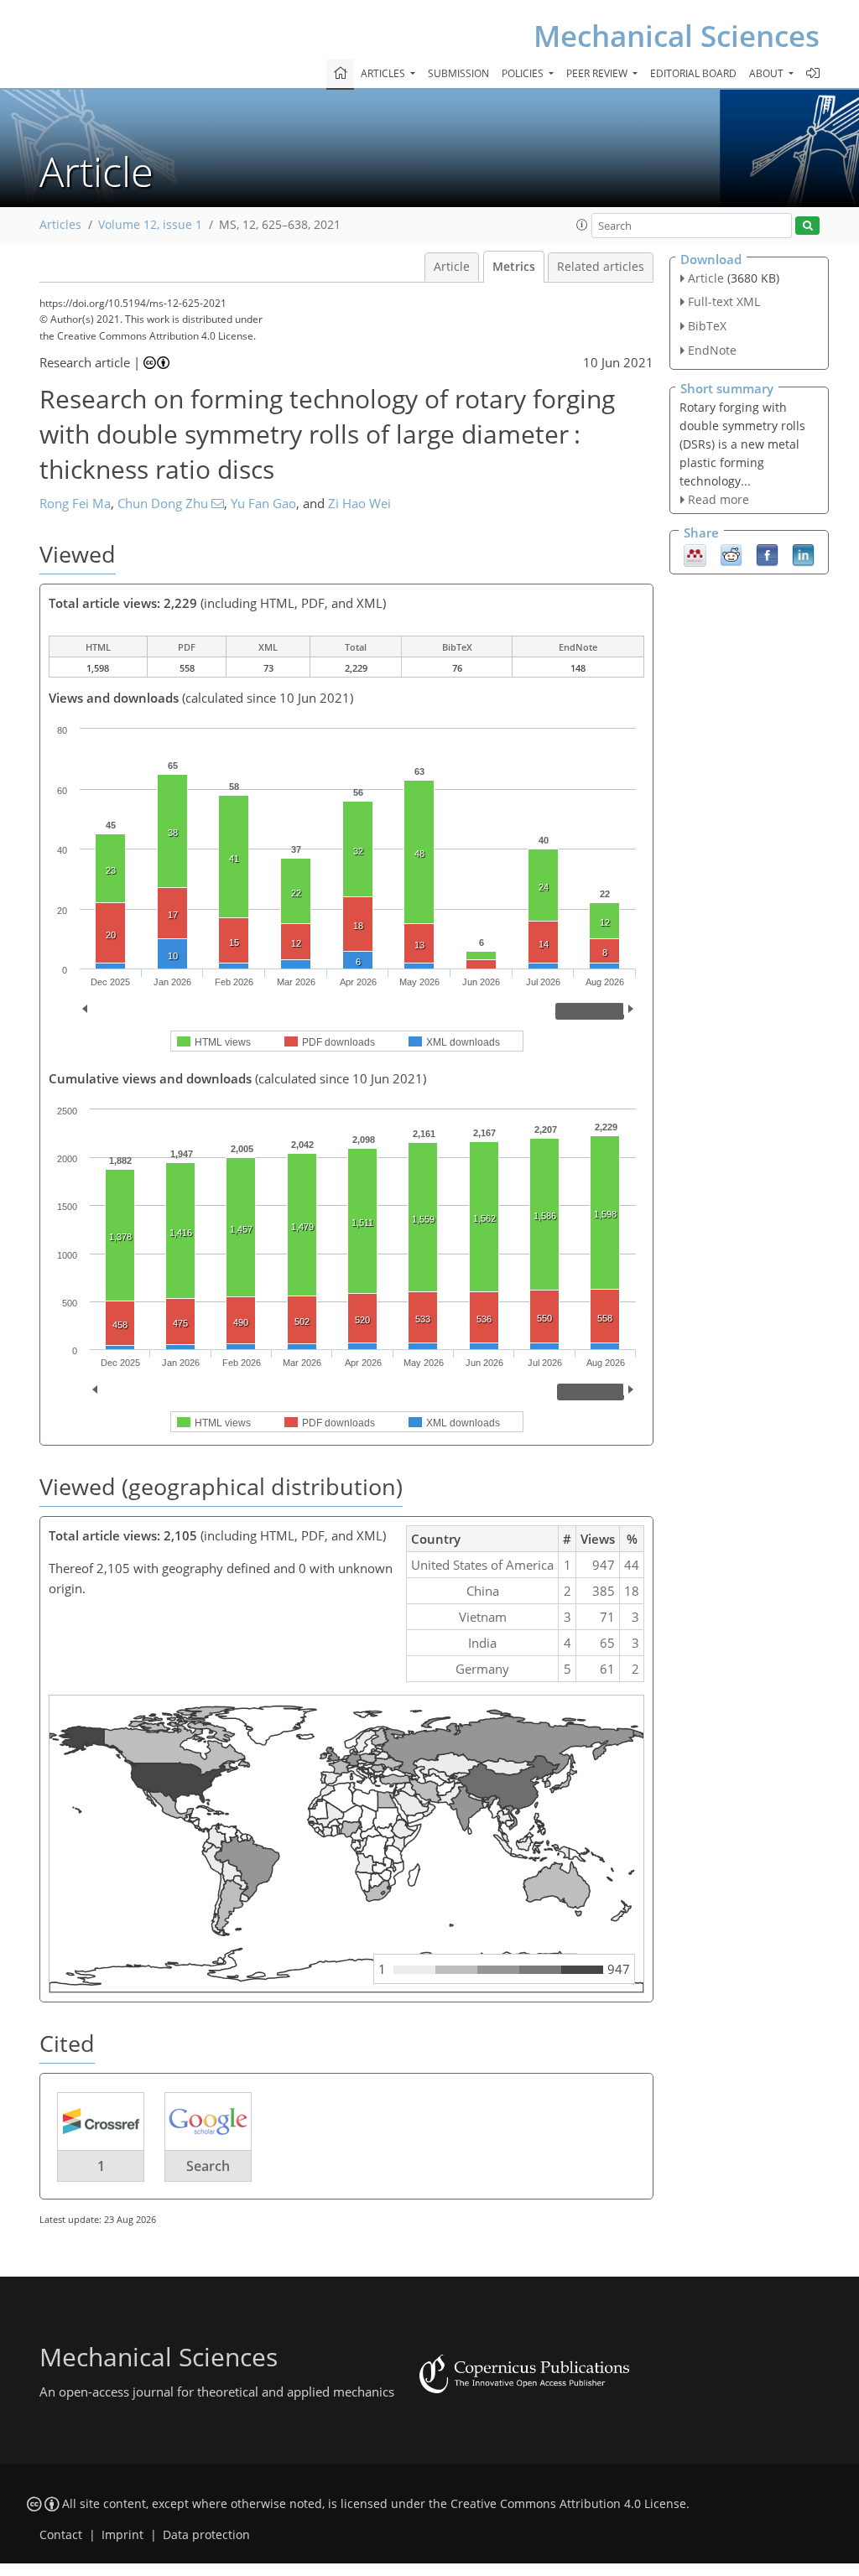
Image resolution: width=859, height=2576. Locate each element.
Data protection (206, 2535)
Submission (458, 73)
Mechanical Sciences (677, 36)
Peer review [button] (598, 73)
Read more (718, 499)
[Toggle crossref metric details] (101, 2120)
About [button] (768, 73)
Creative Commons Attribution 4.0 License (568, 2504)
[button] (582, 225)
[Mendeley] (695, 554)
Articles (60, 225)
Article (452, 267)
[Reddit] (731, 554)
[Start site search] (807, 226)
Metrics (514, 267)
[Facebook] (767, 554)
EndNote (712, 350)
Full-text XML (724, 301)
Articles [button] (384, 73)
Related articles (601, 267)
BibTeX (707, 326)
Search (208, 2166)
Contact (61, 2535)
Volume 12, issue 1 (150, 225)
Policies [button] (524, 73)
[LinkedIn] (803, 554)
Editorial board (693, 73)
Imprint (122, 2535)
